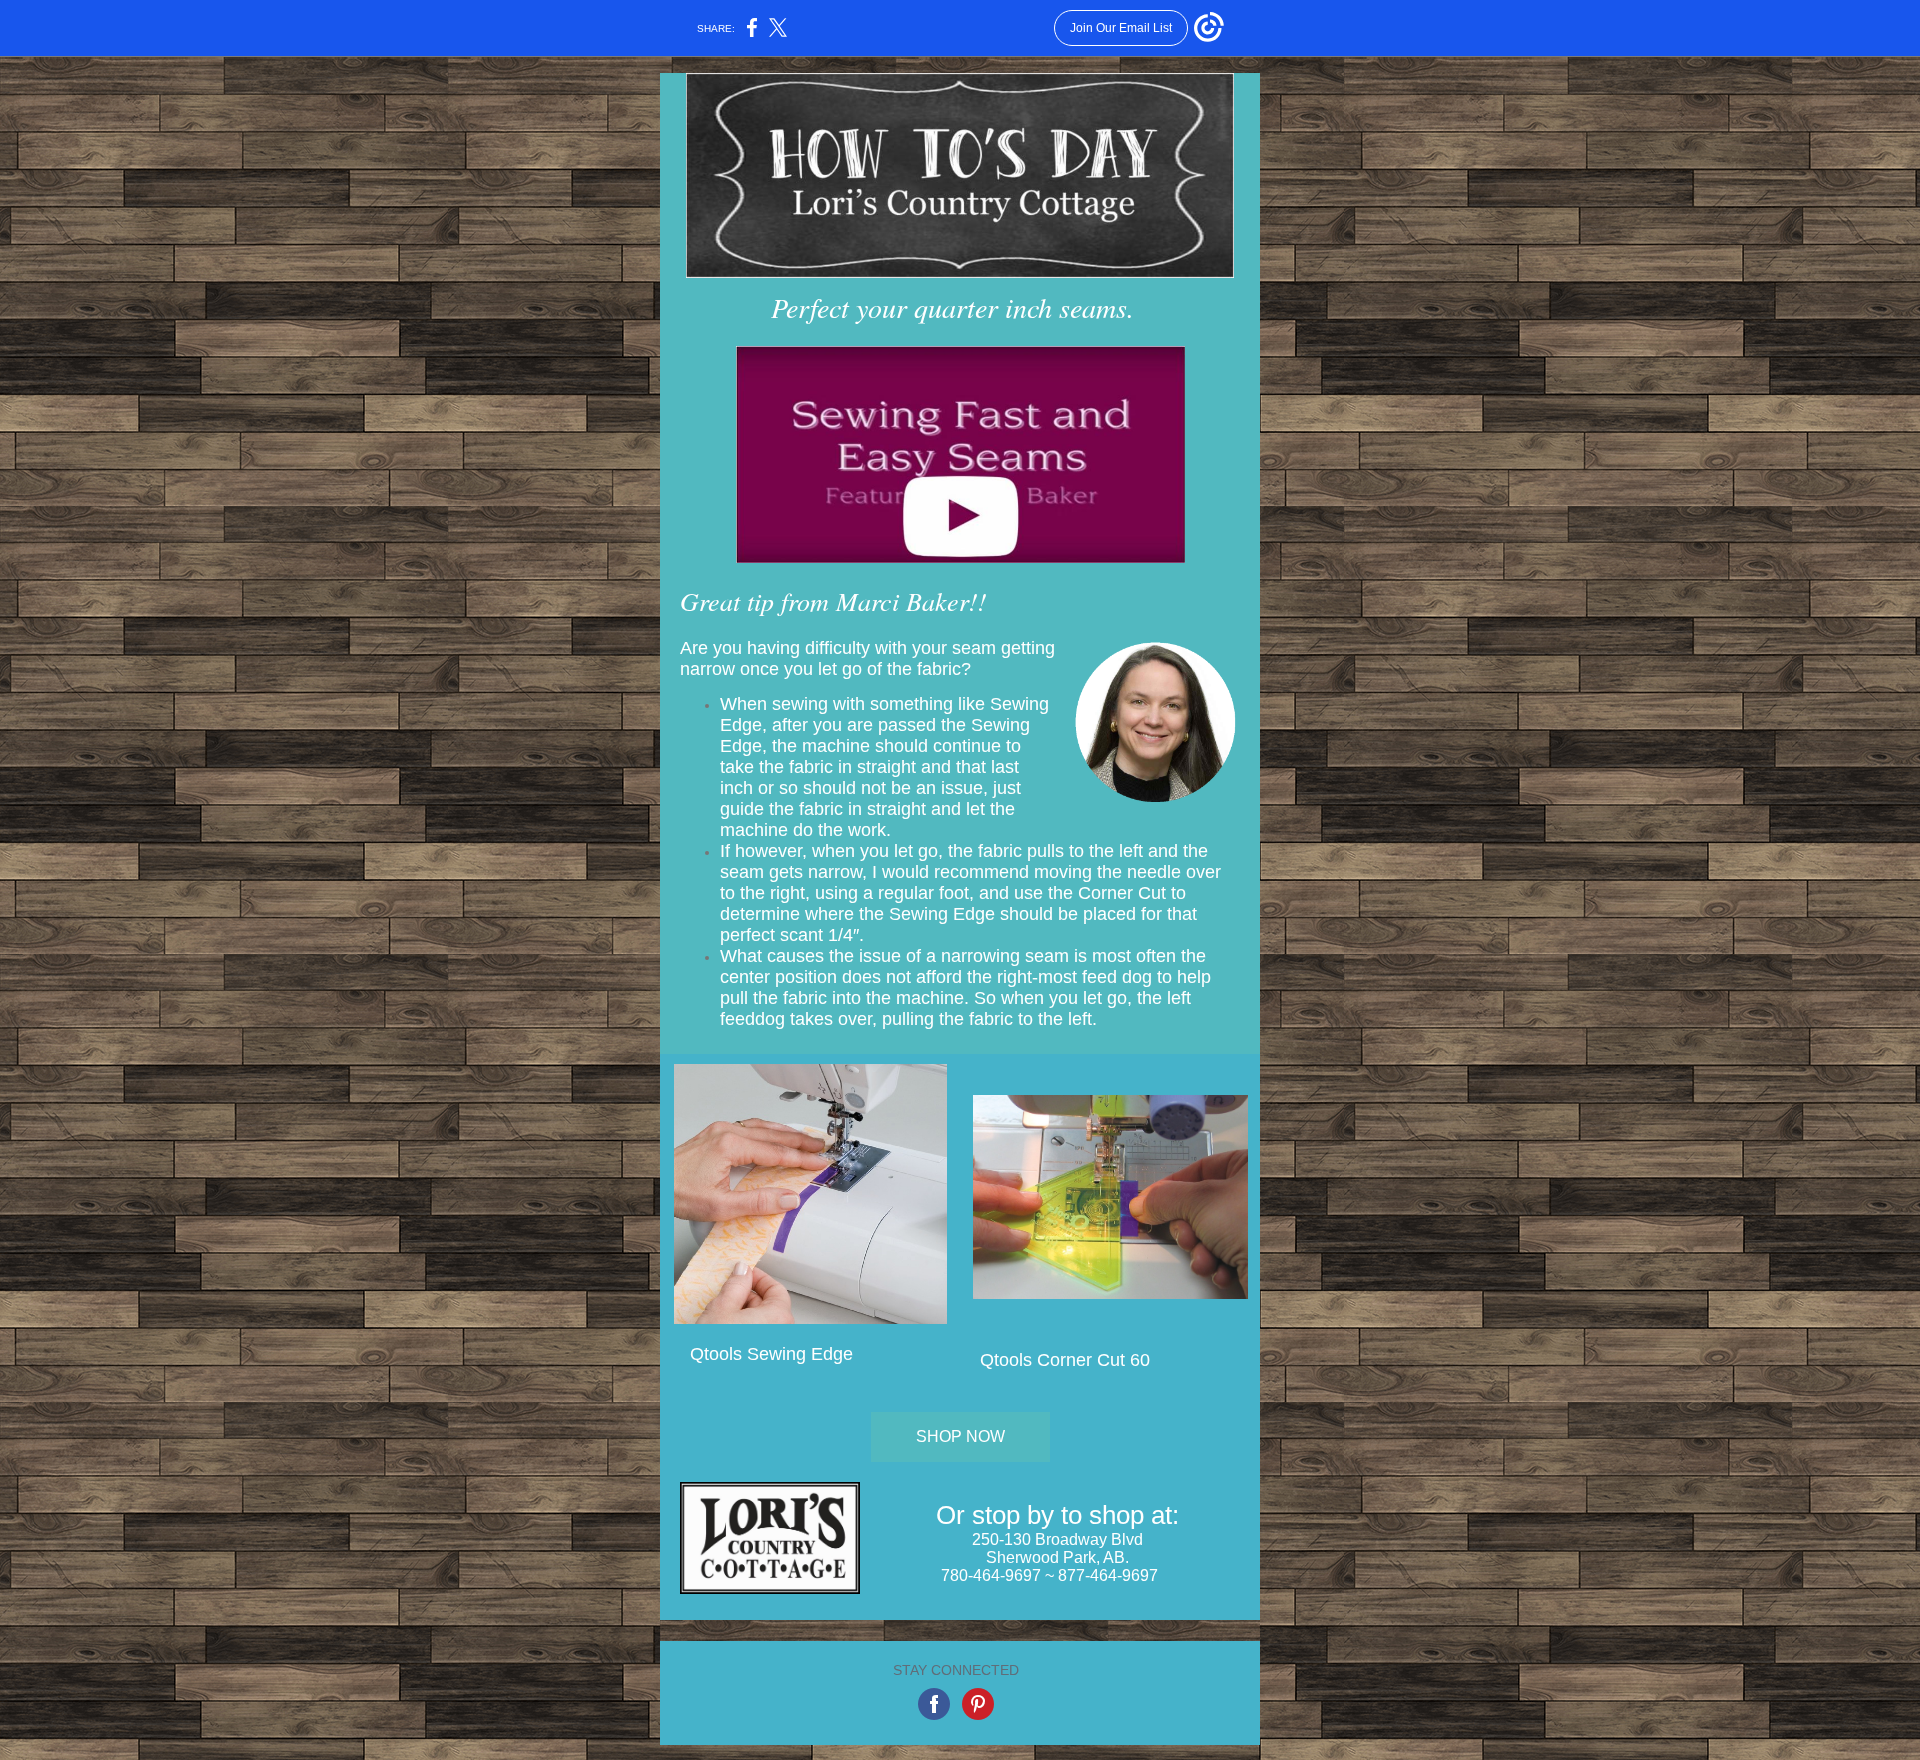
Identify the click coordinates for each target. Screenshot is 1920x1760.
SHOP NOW (960, 1436)
